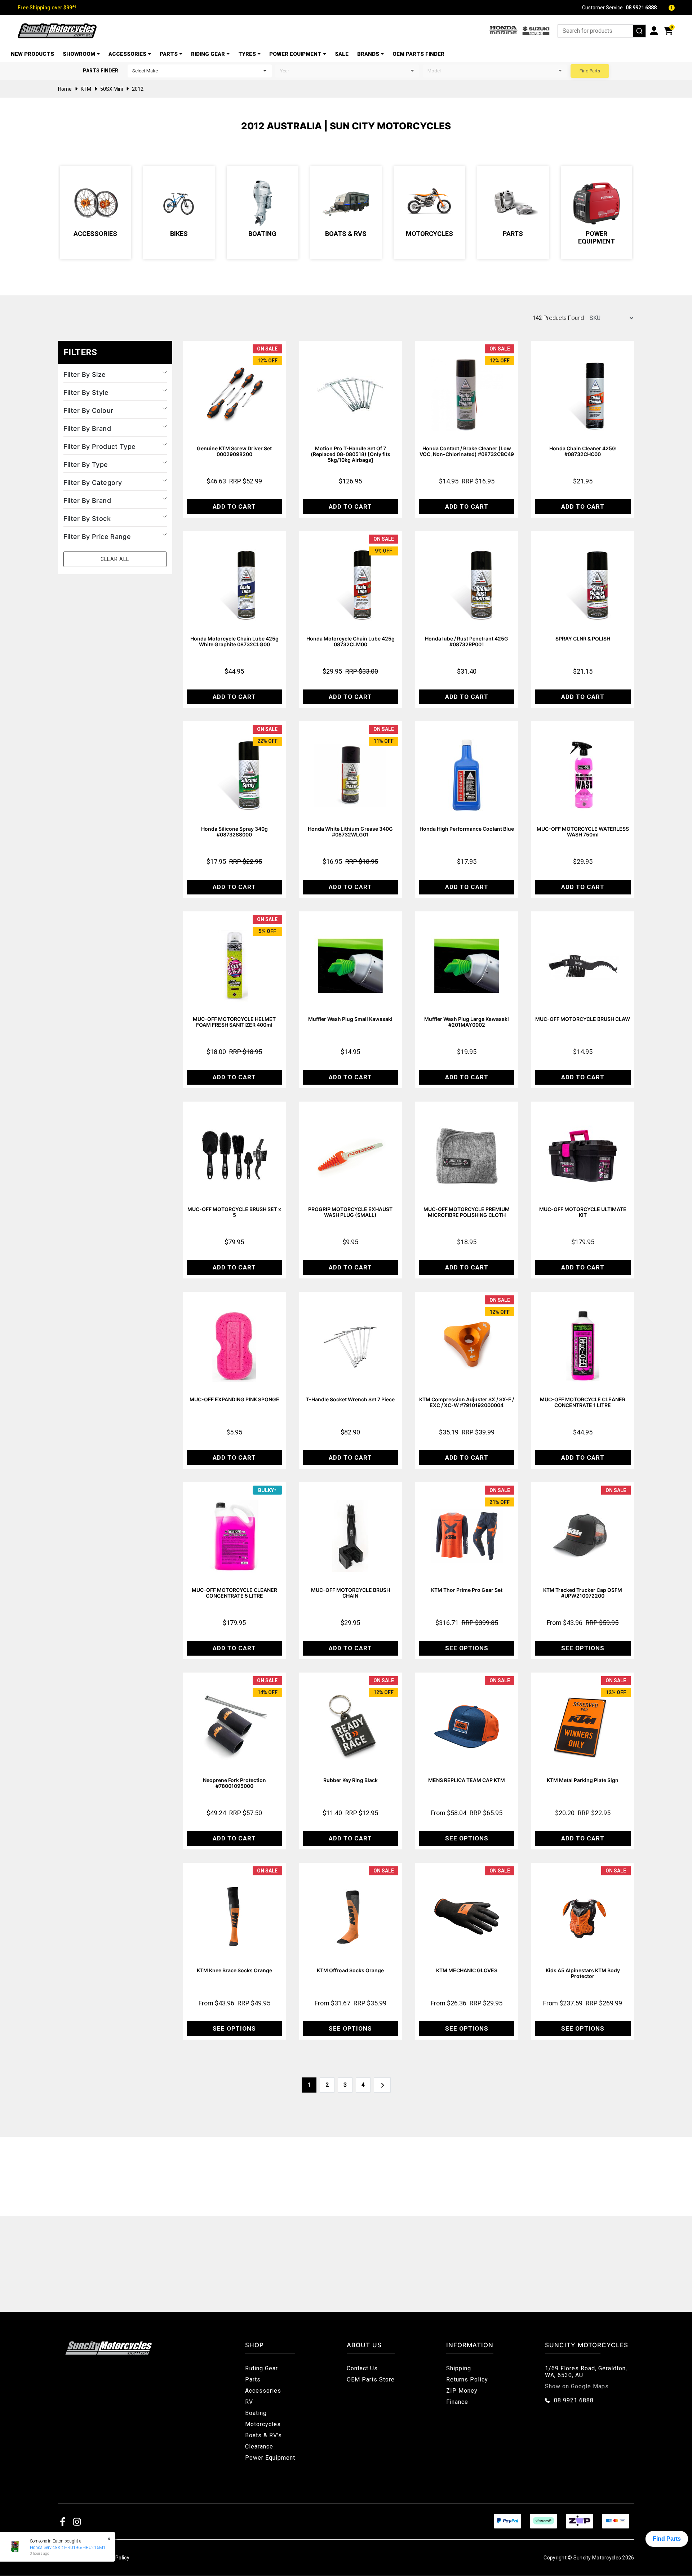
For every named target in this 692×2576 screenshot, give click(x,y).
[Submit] (639, 31)
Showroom (79, 54)
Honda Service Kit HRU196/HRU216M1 (65, 2548)
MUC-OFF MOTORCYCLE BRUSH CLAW (583, 1019)
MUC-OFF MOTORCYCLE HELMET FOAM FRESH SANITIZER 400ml (234, 1022)
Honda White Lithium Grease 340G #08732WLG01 (350, 832)
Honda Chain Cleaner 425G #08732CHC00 (583, 451)
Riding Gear (208, 54)
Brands (368, 54)
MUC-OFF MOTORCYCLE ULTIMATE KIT (583, 1212)
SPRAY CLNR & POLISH (583, 639)
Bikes (179, 234)
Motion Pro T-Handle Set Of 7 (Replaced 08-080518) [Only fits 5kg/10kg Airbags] (351, 454)
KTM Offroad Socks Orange (350, 1970)
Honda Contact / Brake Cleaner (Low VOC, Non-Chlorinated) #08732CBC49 (467, 451)
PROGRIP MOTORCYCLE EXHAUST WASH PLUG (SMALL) (350, 1212)
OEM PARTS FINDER (418, 54)
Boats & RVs (346, 234)
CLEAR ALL (115, 559)
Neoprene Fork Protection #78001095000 (234, 1783)
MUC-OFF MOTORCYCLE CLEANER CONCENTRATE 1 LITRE (583, 1402)
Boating (262, 234)
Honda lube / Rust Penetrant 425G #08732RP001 (467, 641)
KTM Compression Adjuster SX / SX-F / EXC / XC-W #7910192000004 (467, 1402)
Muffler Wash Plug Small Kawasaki (350, 1019)
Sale (342, 54)
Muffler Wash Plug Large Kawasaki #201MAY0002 (467, 1022)
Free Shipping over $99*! (47, 8)
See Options (467, 1648)
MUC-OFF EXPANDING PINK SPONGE (234, 1399)
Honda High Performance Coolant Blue (467, 829)
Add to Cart (234, 506)
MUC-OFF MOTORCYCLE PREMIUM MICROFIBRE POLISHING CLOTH (467, 1212)
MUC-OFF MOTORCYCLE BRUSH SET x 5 (234, 1212)
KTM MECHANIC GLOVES (467, 1970)
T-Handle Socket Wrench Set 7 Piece (350, 1399)
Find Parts (590, 71)
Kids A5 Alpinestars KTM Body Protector (583, 1973)
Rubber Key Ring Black (351, 1780)
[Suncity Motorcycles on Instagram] (77, 2521)
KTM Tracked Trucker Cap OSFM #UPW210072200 (583, 1593)
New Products (32, 54)
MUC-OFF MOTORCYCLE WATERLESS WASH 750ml (583, 832)
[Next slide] (662, 213)
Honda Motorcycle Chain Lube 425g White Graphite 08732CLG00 (234, 641)
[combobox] (602, 31)
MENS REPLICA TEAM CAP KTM (467, 1780)
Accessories (127, 54)
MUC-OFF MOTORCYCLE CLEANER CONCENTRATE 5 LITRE (234, 1593)
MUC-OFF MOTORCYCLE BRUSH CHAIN (351, 1593)
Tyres (247, 54)
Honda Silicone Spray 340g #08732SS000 (234, 832)
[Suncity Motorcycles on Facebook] (63, 2521)
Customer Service (619, 8)
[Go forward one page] (382, 2085)
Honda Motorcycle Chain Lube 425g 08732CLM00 (351, 641)
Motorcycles (429, 234)
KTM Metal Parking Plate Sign (583, 1780)
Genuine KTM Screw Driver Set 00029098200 (234, 451)
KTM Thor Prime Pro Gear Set (467, 1590)
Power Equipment (295, 54)
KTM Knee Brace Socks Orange (234, 1970)
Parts (169, 54)
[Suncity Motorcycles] (57, 31)
